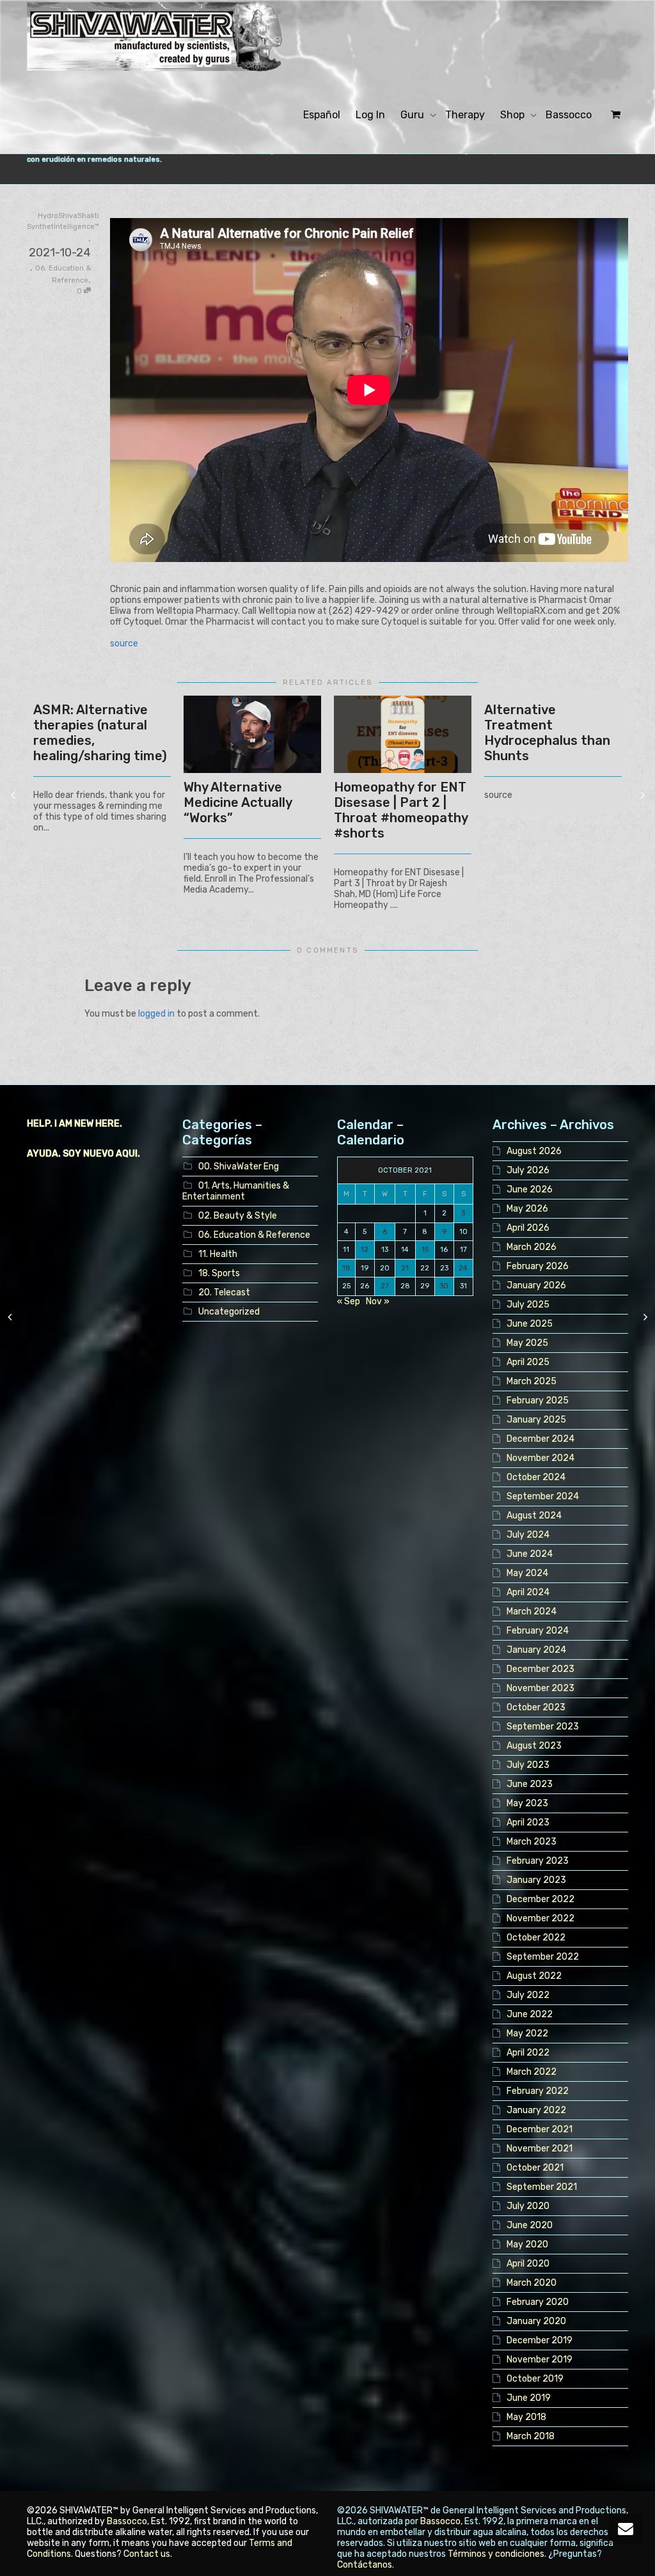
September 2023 (543, 1727)
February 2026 (538, 1266)
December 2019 (540, 2340)
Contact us (147, 2554)
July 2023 (528, 1765)
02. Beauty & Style (238, 1216)
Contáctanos (365, 2565)
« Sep (349, 1301)
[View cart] (614, 115)
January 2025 (536, 1420)
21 (405, 1268)
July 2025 (528, 1305)
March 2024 (532, 1612)
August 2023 (534, 1746)
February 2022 (538, 2091)
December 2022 (541, 1899)
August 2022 (534, 1976)
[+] (252, 734)
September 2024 (543, 1496)
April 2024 (528, 1592)
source (124, 644)
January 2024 (536, 1650)
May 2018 (526, 2417)
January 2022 (536, 2110)
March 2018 (531, 2436)
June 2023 (530, 1784)
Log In (370, 115)
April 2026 (528, 1228)
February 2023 (538, 1861)
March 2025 (532, 1381)
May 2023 (527, 1803)
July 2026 (528, 1170)
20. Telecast (224, 1292)
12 (365, 1250)
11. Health (218, 1254)
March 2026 (532, 1247)
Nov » (378, 1301)
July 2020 (528, 2206)
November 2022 (541, 1918)
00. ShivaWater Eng (239, 1167)
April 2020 (528, 2264)
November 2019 (540, 2360)
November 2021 (540, 2149)
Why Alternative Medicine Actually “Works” (238, 802)
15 (425, 1250)
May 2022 (527, 2033)
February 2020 (538, 2302)
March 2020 (532, 2283)
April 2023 (528, 1823)
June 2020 (530, 2225)
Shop (514, 115)
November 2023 (541, 1688)
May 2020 (527, 2244)
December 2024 (541, 1439)
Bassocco (569, 115)
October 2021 (535, 2168)
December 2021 (540, 2129)
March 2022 (532, 2072)
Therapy (465, 115)
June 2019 (529, 2398)
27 (385, 1286)
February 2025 (538, 1401)
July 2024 (528, 1535)
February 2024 (538, 1631)
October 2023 (536, 1707)
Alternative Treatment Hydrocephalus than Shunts (547, 733)
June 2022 (530, 2014)
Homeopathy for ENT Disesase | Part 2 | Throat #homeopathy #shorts (401, 810)
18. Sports (219, 1273)
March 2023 (532, 1842)
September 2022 (543, 1957)
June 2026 (530, 1190)
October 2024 (536, 1477)
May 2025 (527, 1343)
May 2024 (527, 1573)
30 (444, 1286)
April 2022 (528, 2053)
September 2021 (542, 2187)
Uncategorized (229, 1312)
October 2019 (535, 2379)
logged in (156, 1014)
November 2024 (541, 1458)
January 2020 (536, 2321)
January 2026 (536, 1285)
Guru (414, 115)
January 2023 (536, 1880)
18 (346, 1268)
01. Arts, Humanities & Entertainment (236, 1191)
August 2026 (534, 1151)
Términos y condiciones (496, 2554)
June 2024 (530, 1554)
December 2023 (541, 1669)
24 (463, 1268)
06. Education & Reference (254, 1235)
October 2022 (536, 1938)
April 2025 (528, 1362)
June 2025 (530, 1324)
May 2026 (527, 1209)
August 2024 (534, 1516)
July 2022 (528, 1995)
